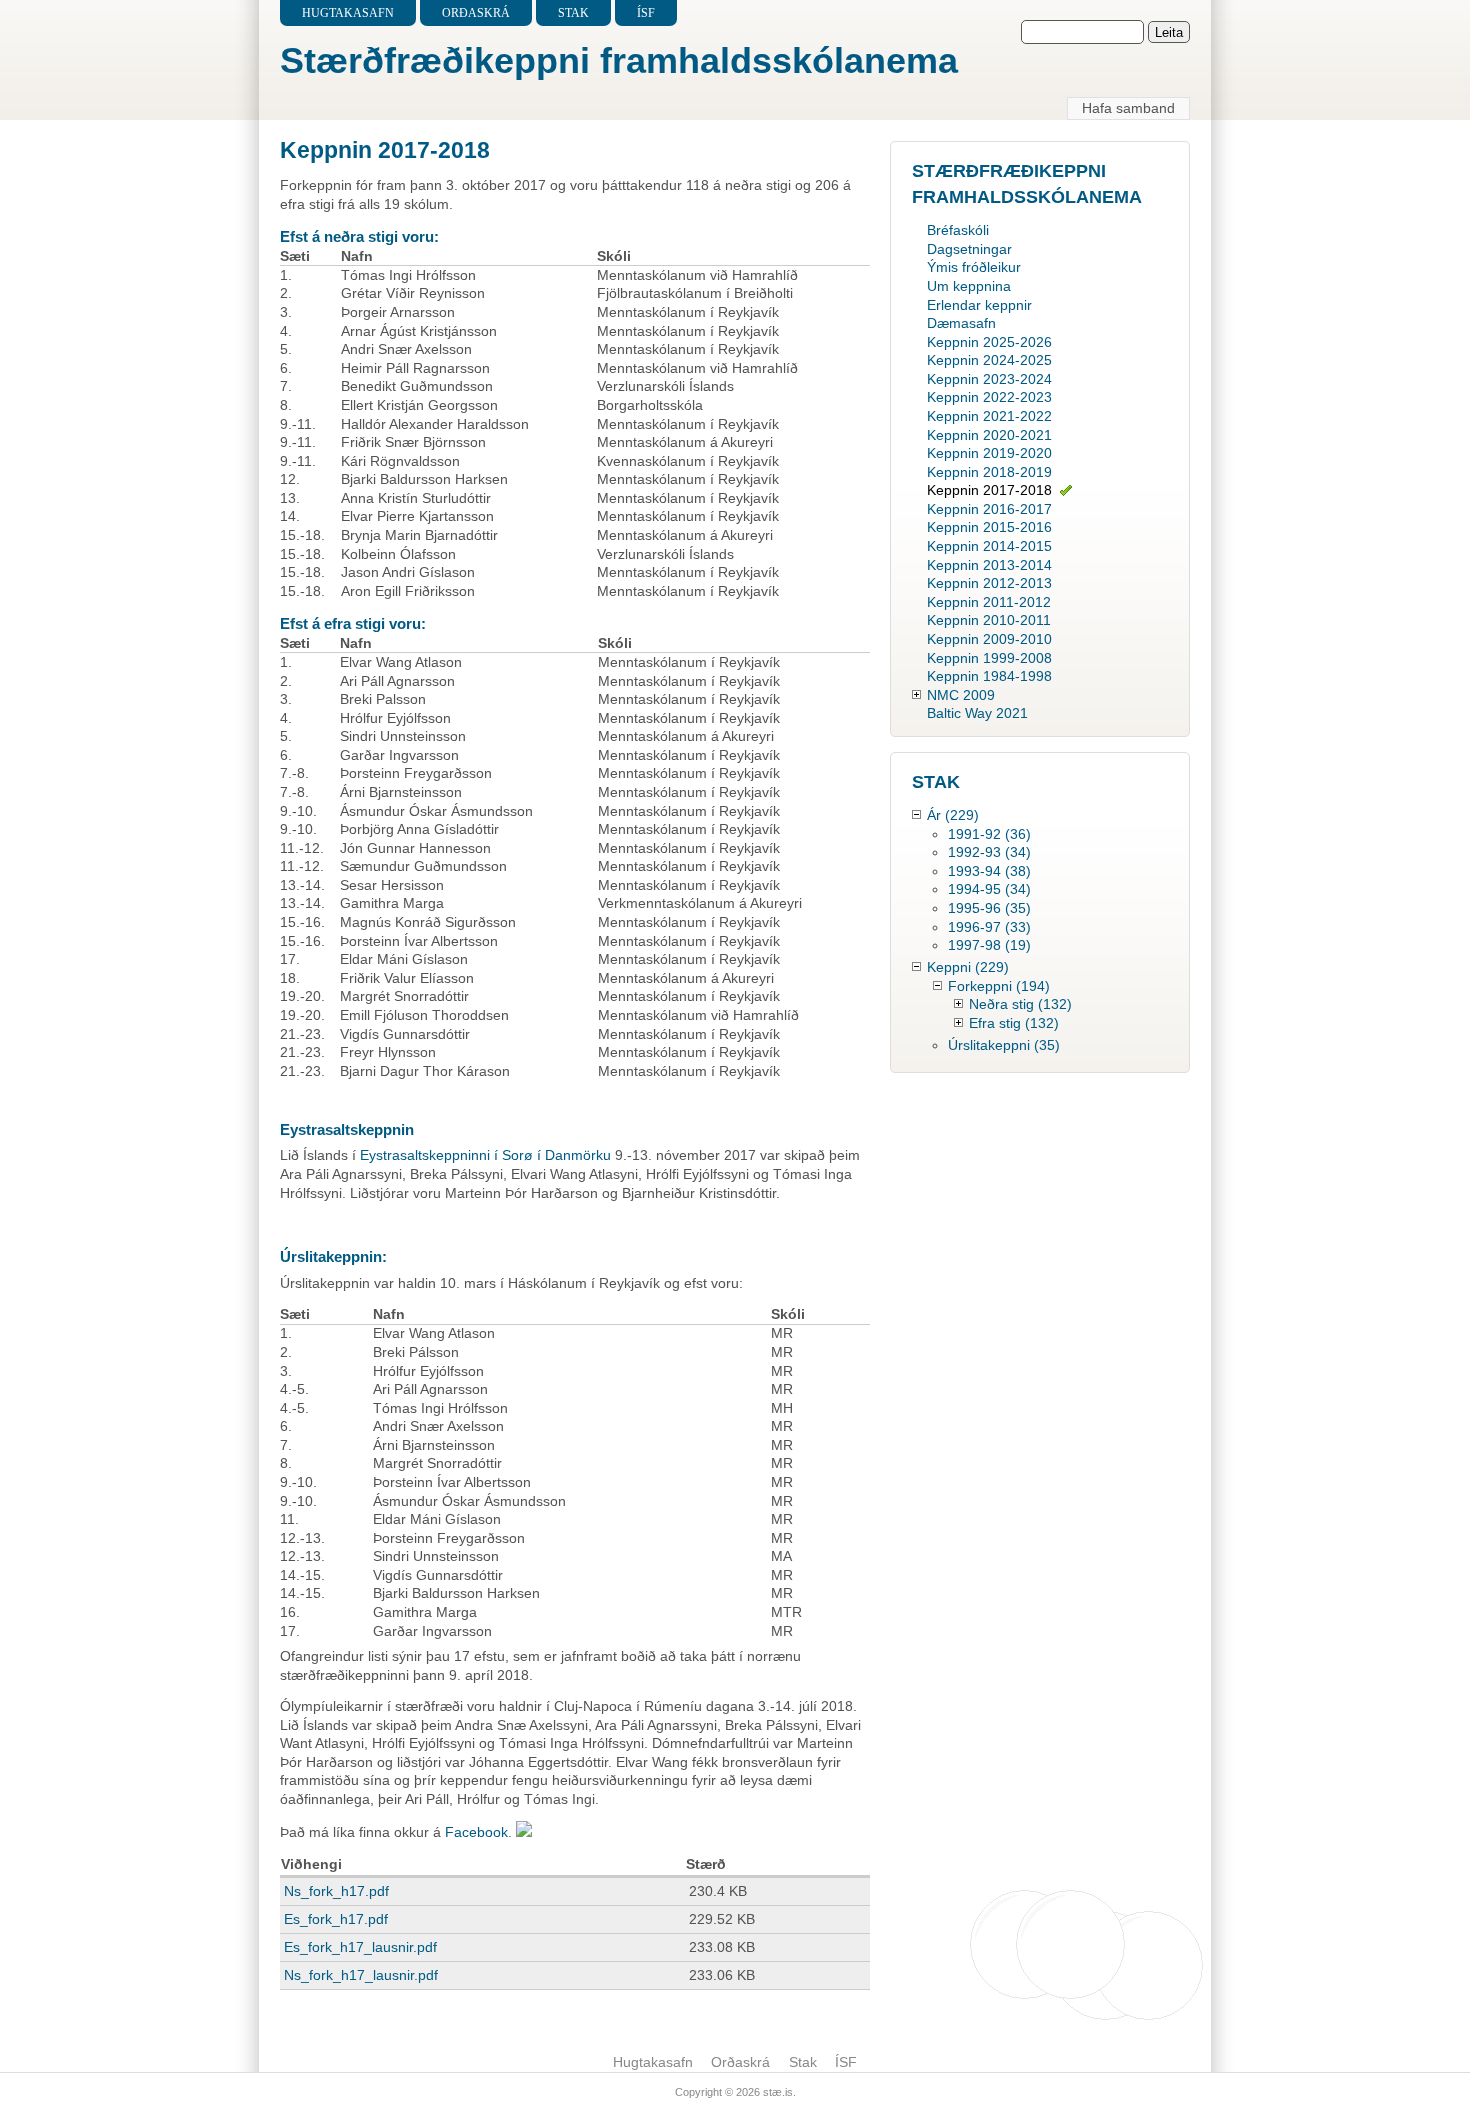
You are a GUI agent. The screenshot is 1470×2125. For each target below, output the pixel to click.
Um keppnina (969, 286)
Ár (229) (953, 815)
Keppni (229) (968, 967)
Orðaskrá (476, 13)
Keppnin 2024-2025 (989, 360)
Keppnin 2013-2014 (989, 565)
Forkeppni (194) (999, 986)
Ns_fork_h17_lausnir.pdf (361, 1975)
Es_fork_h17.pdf (336, 1919)
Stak (573, 13)
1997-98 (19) (989, 945)
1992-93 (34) (989, 852)
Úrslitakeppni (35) (1004, 1045)
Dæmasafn (961, 323)
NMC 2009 (961, 695)
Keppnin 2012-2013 (989, 583)
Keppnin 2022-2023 (989, 397)
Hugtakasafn (348, 13)
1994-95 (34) (989, 889)
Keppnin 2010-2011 (989, 620)
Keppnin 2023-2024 (989, 379)
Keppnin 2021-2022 (989, 416)
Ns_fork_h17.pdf (336, 1891)
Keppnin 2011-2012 (989, 602)
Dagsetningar (969, 249)
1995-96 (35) (989, 908)
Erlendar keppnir (979, 305)
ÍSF (646, 13)
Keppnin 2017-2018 (989, 490)
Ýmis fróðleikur (974, 267)
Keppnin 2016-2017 (989, 509)
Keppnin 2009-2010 (989, 639)
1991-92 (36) (989, 834)
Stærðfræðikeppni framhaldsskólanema (619, 60)
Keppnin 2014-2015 (989, 546)
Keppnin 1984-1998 (989, 676)
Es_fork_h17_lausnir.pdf (360, 1947)
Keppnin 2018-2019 (989, 472)
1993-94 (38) (989, 871)
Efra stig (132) (1014, 1023)
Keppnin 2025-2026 (989, 342)
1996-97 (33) (989, 927)
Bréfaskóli (958, 230)
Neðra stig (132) (1020, 1004)
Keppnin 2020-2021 (989, 435)
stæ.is (778, 2092)
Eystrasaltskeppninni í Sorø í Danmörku (487, 1155)
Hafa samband (1128, 108)
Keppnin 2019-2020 (989, 453)
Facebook (476, 1832)
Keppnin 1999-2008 (989, 658)
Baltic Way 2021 (977, 713)
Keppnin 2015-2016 (989, 527)
